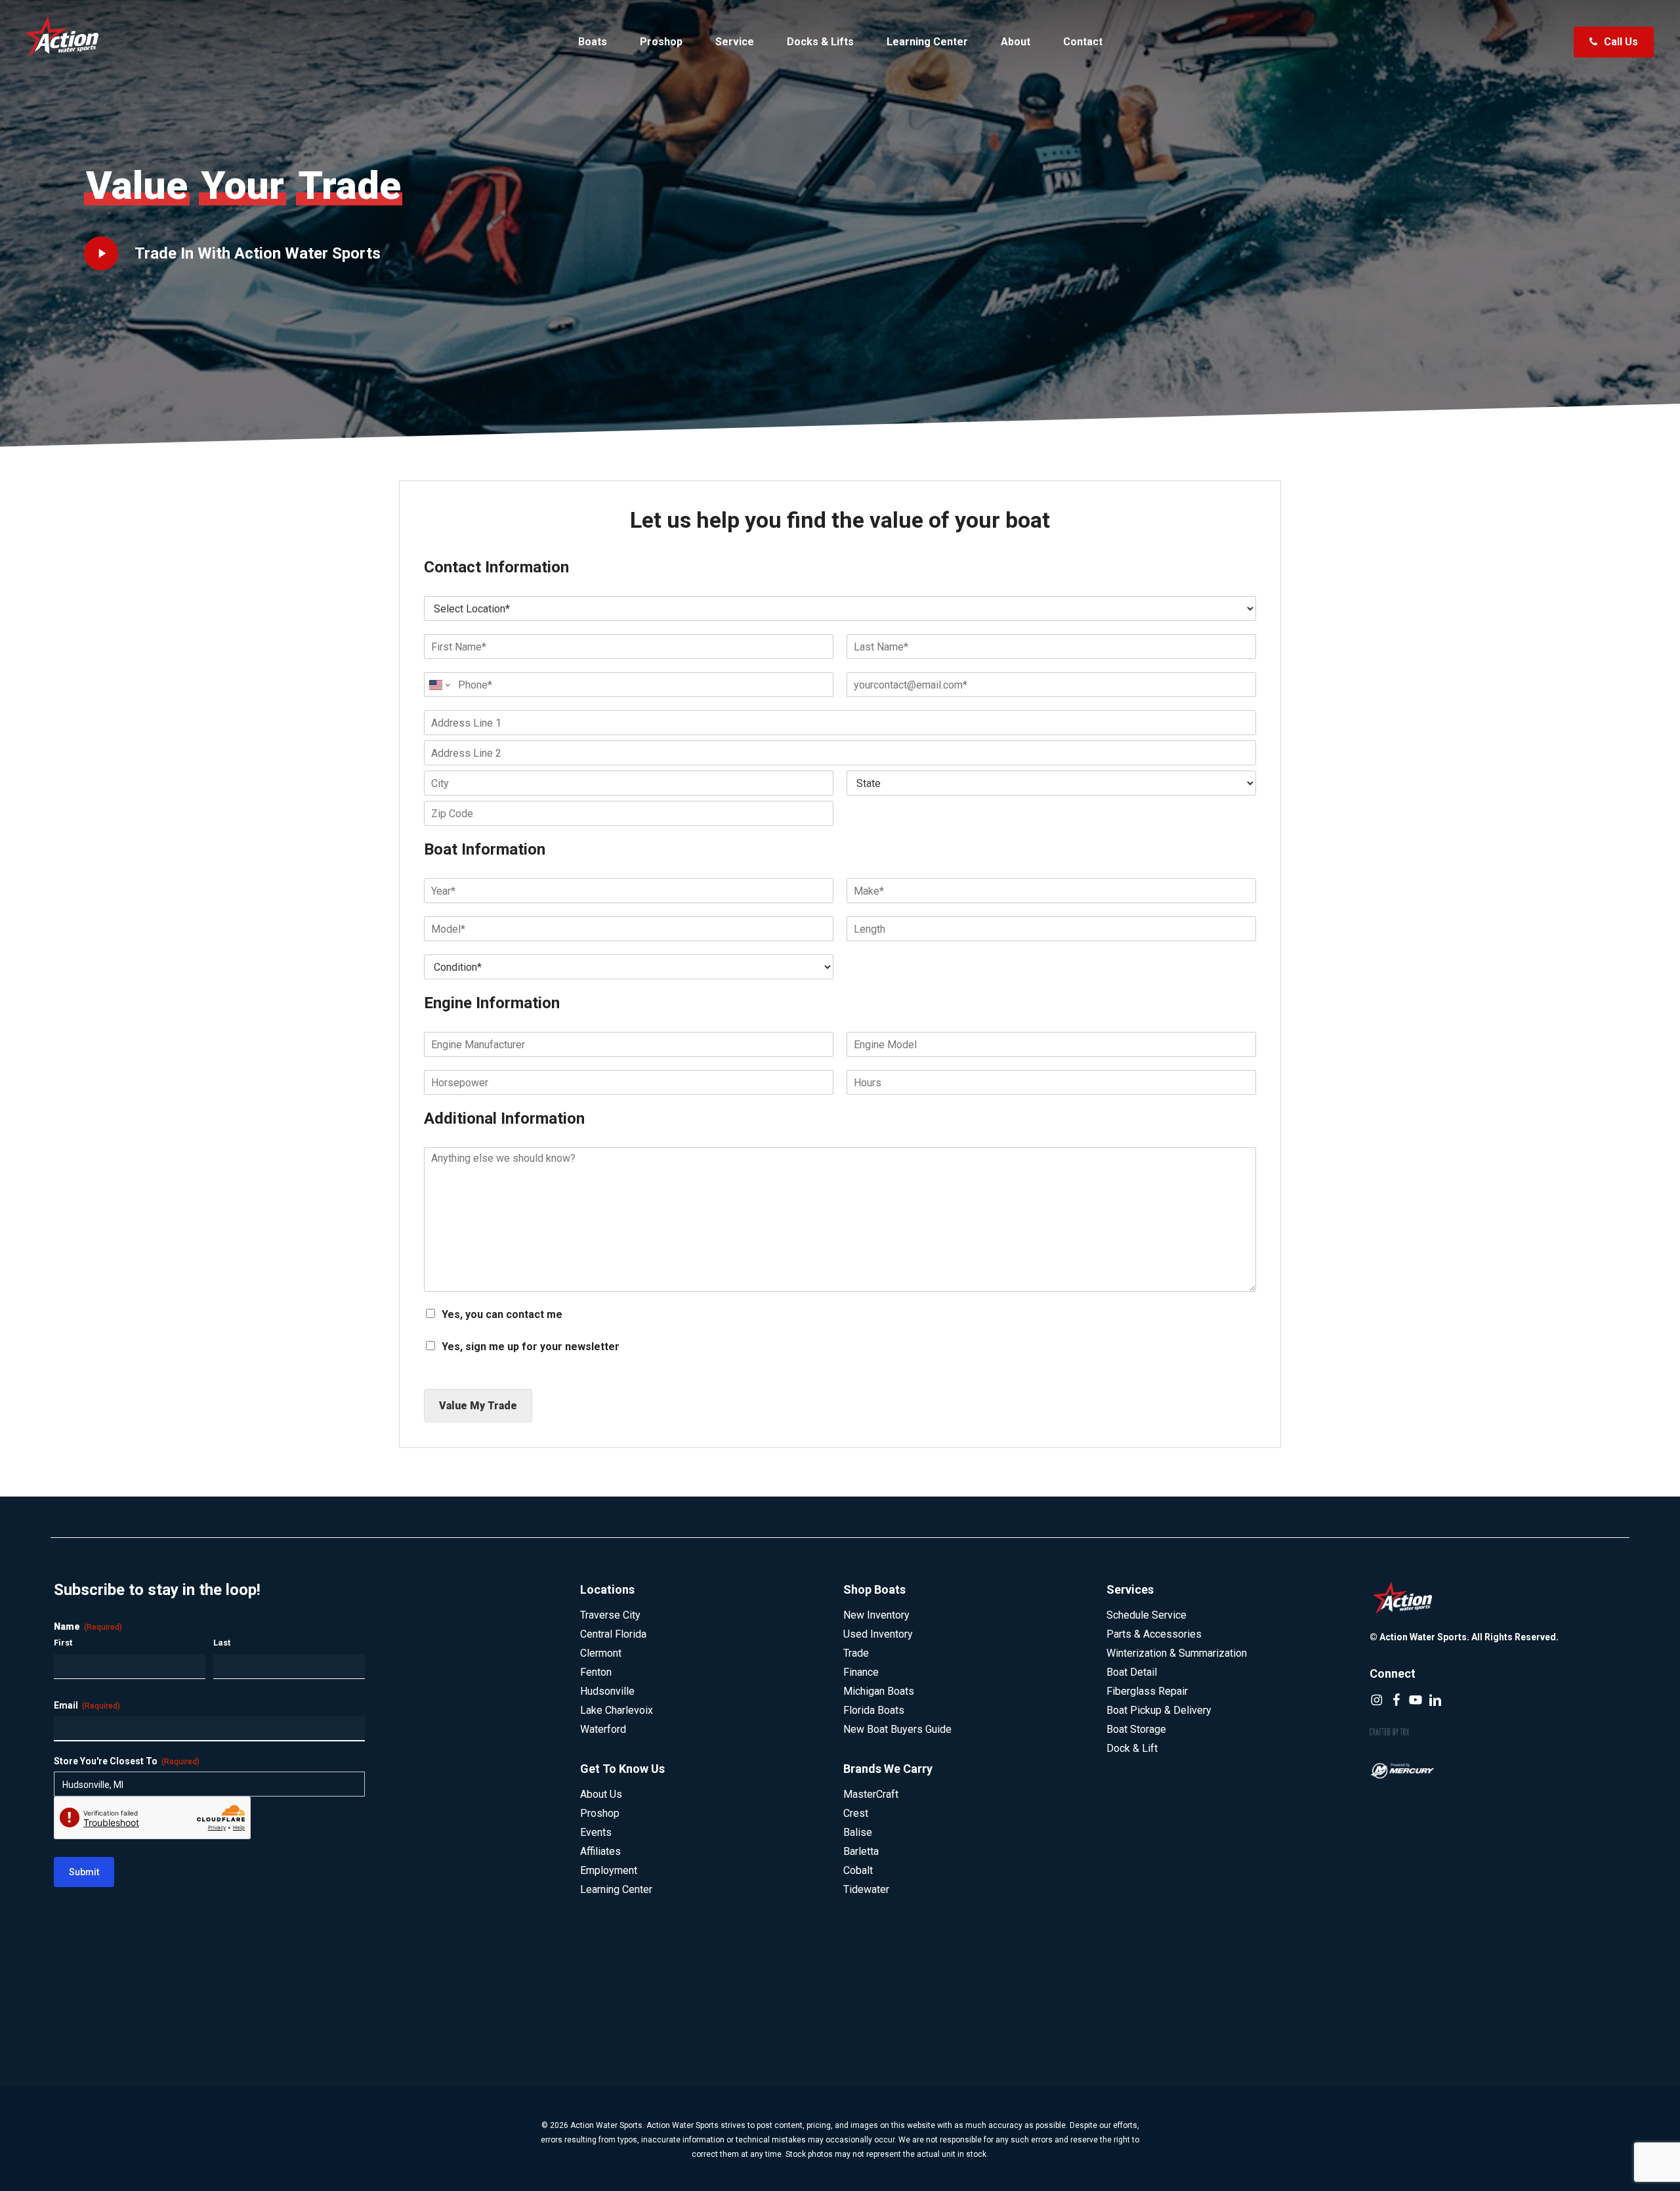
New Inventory (876, 1615)
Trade (856, 1653)
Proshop (600, 1813)
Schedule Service (1146, 1615)
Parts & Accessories (1154, 1634)
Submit (84, 1872)
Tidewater (866, 1889)
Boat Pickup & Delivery (1159, 1710)
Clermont (601, 1653)
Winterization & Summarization (1177, 1653)
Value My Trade (478, 1406)
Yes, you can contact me (502, 1314)
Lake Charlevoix (617, 1710)
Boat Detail (1132, 1672)
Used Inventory (878, 1634)
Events (596, 1832)
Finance (861, 1672)
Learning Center (616, 1889)
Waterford (603, 1729)
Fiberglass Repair (1147, 1691)
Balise (858, 1832)
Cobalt (858, 1870)
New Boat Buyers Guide (897, 1729)
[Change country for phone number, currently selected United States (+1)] (439, 685)
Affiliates (600, 1851)
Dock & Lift (1132, 1748)
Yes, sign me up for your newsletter (531, 1347)
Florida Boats (874, 1710)
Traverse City (610, 1615)
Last (222, 1643)
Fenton (596, 1672)
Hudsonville (607, 1691)
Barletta (861, 1851)
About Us (601, 1794)
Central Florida (613, 1634)
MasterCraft (871, 1794)
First (63, 1643)
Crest (856, 1813)
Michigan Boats (879, 1691)
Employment (609, 1870)
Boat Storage (1136, 1729)
